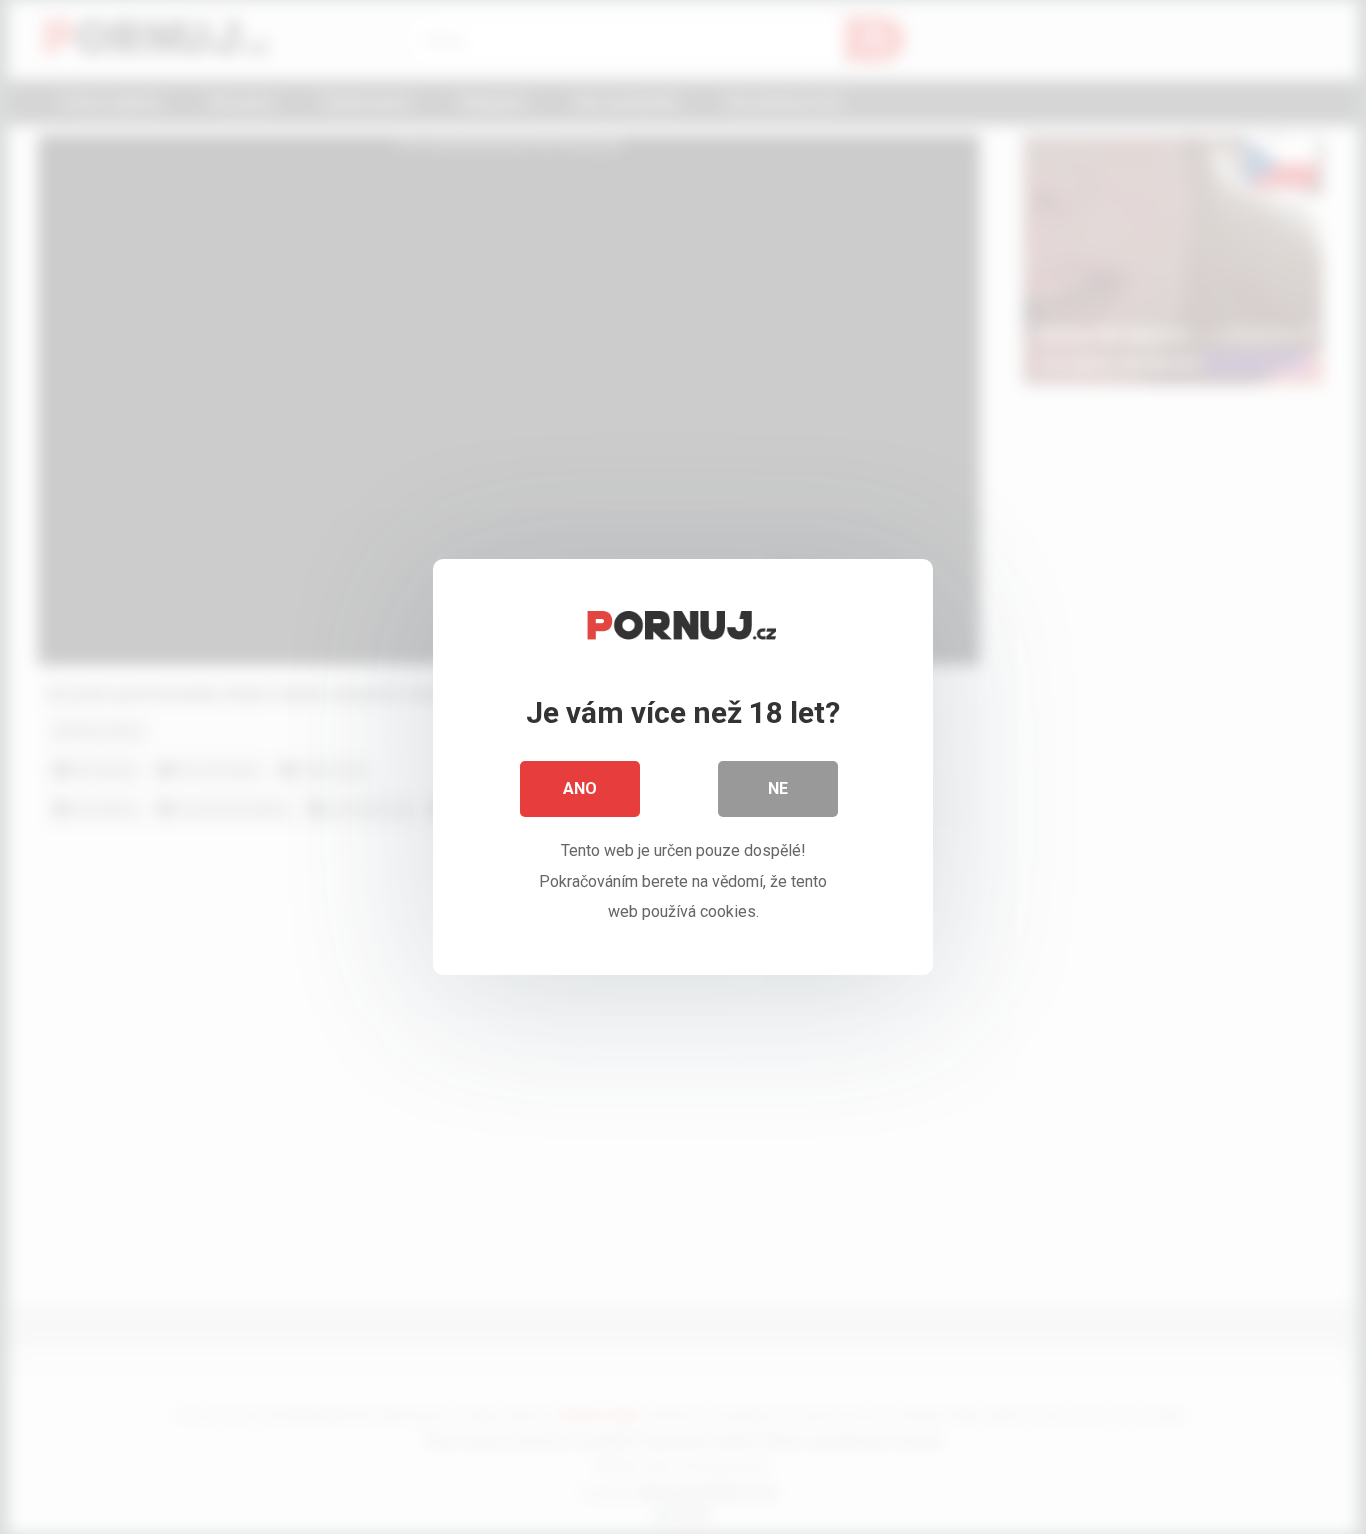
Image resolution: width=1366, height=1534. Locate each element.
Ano (580, 788)
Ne (778, 788)
